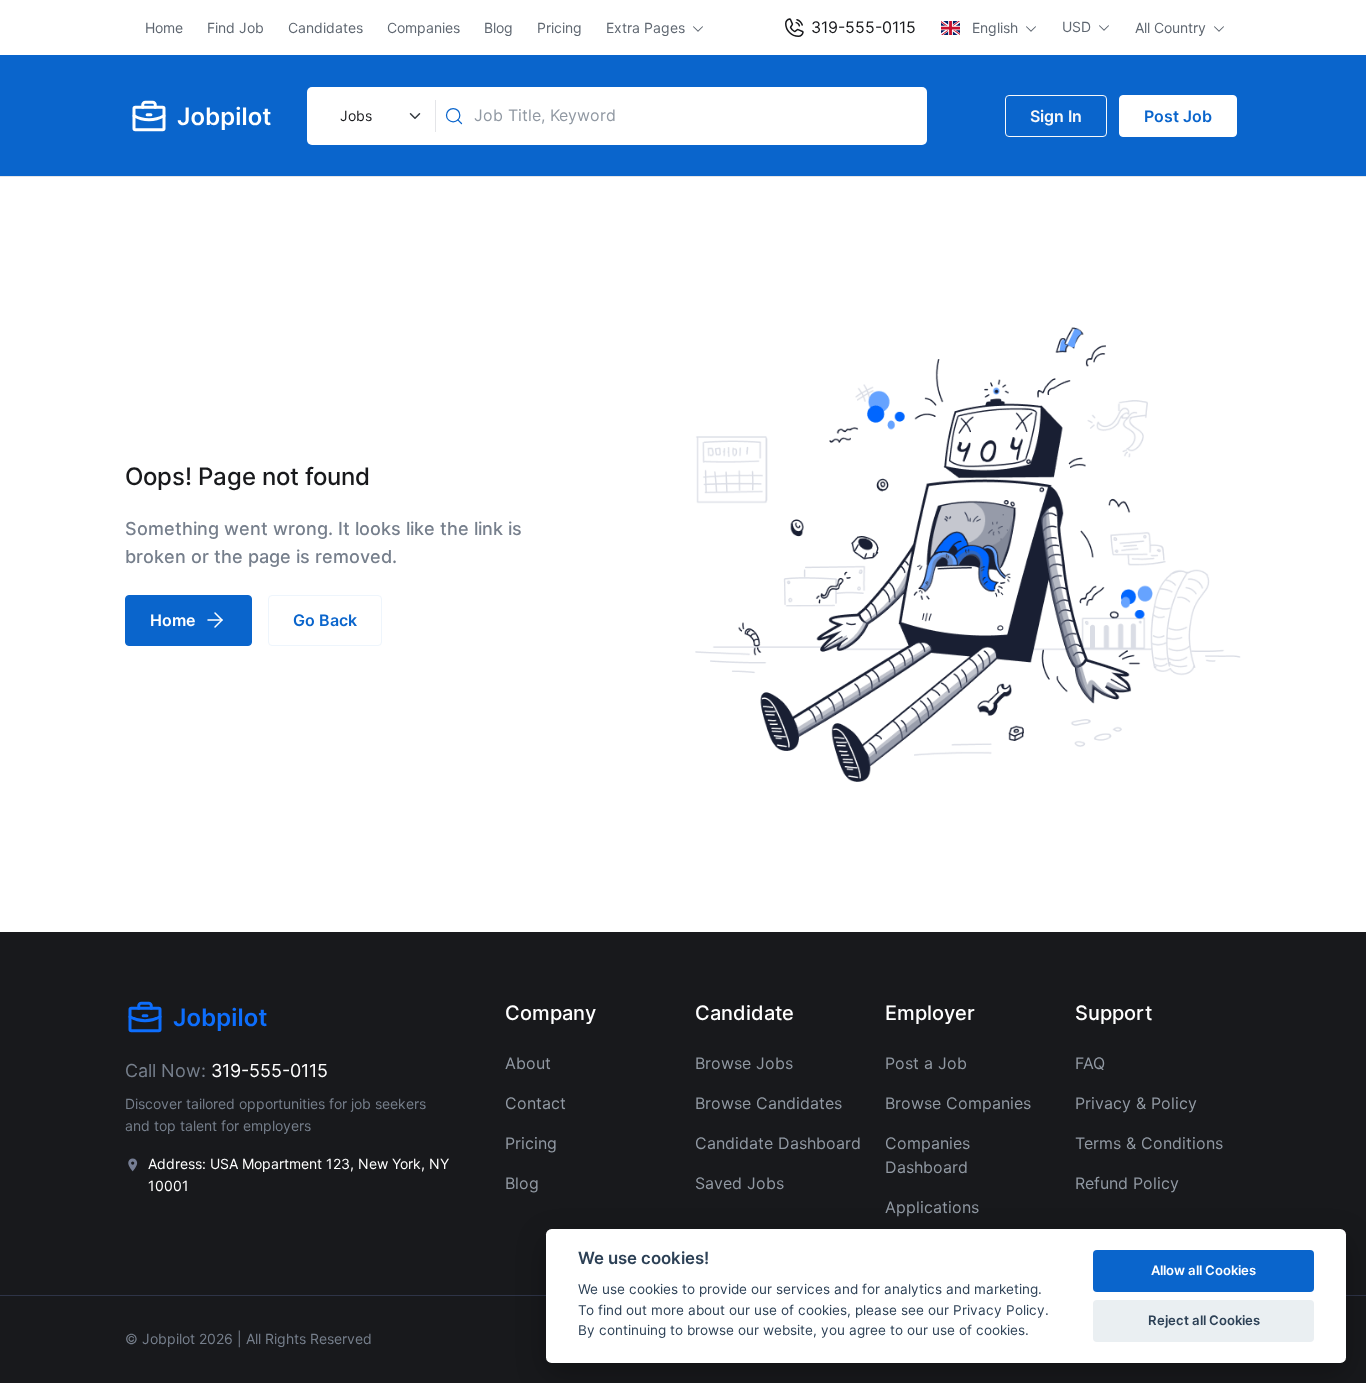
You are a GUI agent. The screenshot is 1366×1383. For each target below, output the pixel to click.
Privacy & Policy (1136, 1103)
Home (164, 27)
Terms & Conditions (1149, 1143)
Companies (423, 27)
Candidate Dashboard (778, 1143)
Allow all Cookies (1203, 1270)
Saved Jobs (739, 1183)
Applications (932, 1207)
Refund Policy (1127, 1183)
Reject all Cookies (1204, 1320)
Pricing (559, 27)
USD (1078, 26)
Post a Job (926, 1063)
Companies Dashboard (927, 1155)
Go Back (325, 620)
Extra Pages (647, 27)
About (528, 1063)
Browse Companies (958, 1103)
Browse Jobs (744, 1063)
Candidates (325, 27)
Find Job (235, 27)
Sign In (1056, 116)
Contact (535, 1103)
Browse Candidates (768, 1103)
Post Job (1178, 116)
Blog (498, 27)
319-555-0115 (861, 27)
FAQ (1090, 1063)
